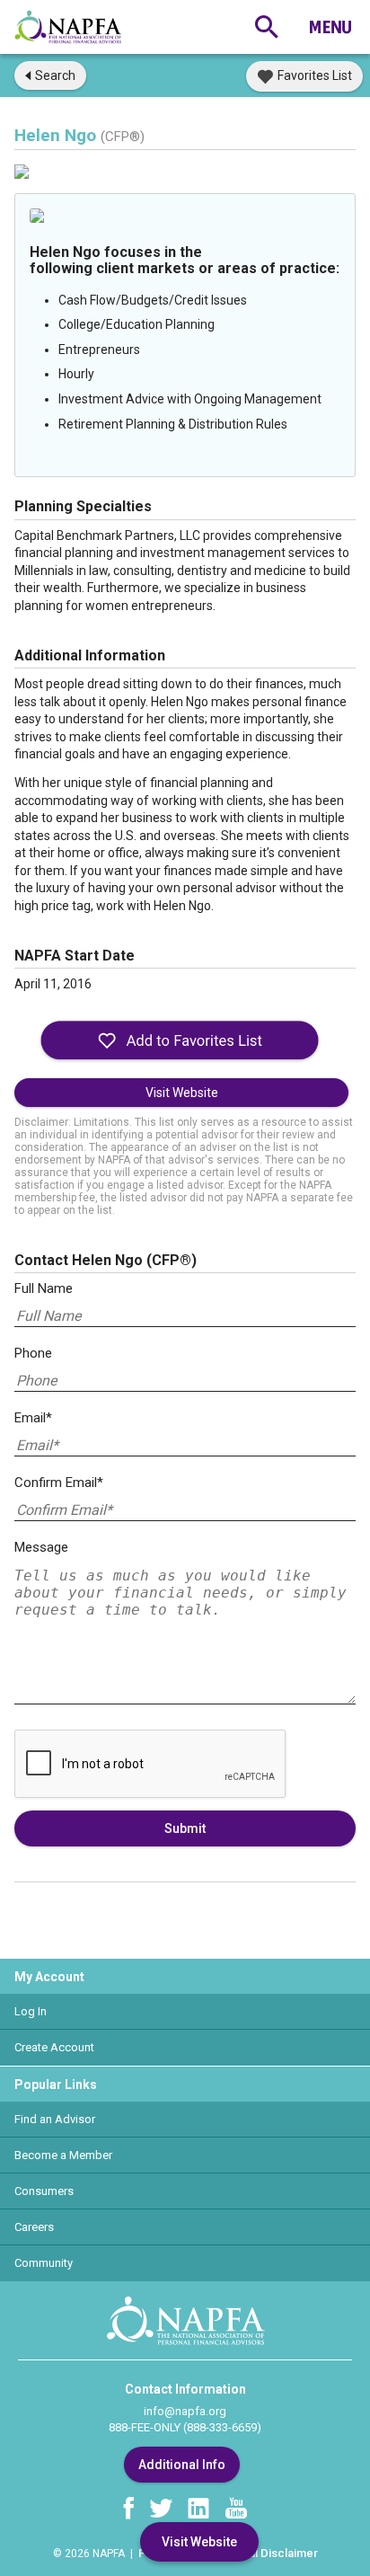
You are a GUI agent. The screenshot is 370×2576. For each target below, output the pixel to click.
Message (41, 1547)
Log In (31, 2011)
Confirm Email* (59, 1483)
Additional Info (182, 2465)
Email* (33, 1418)
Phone (33, 1353)
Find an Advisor (55, 2119)
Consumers (44, 2191)
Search (55, 75)
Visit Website (182, 1093)
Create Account (54, 2047)
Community (44, 2263)
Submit (185, 1828)
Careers (34, 2227)
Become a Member (63, 2155)
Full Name (44, 1288)
